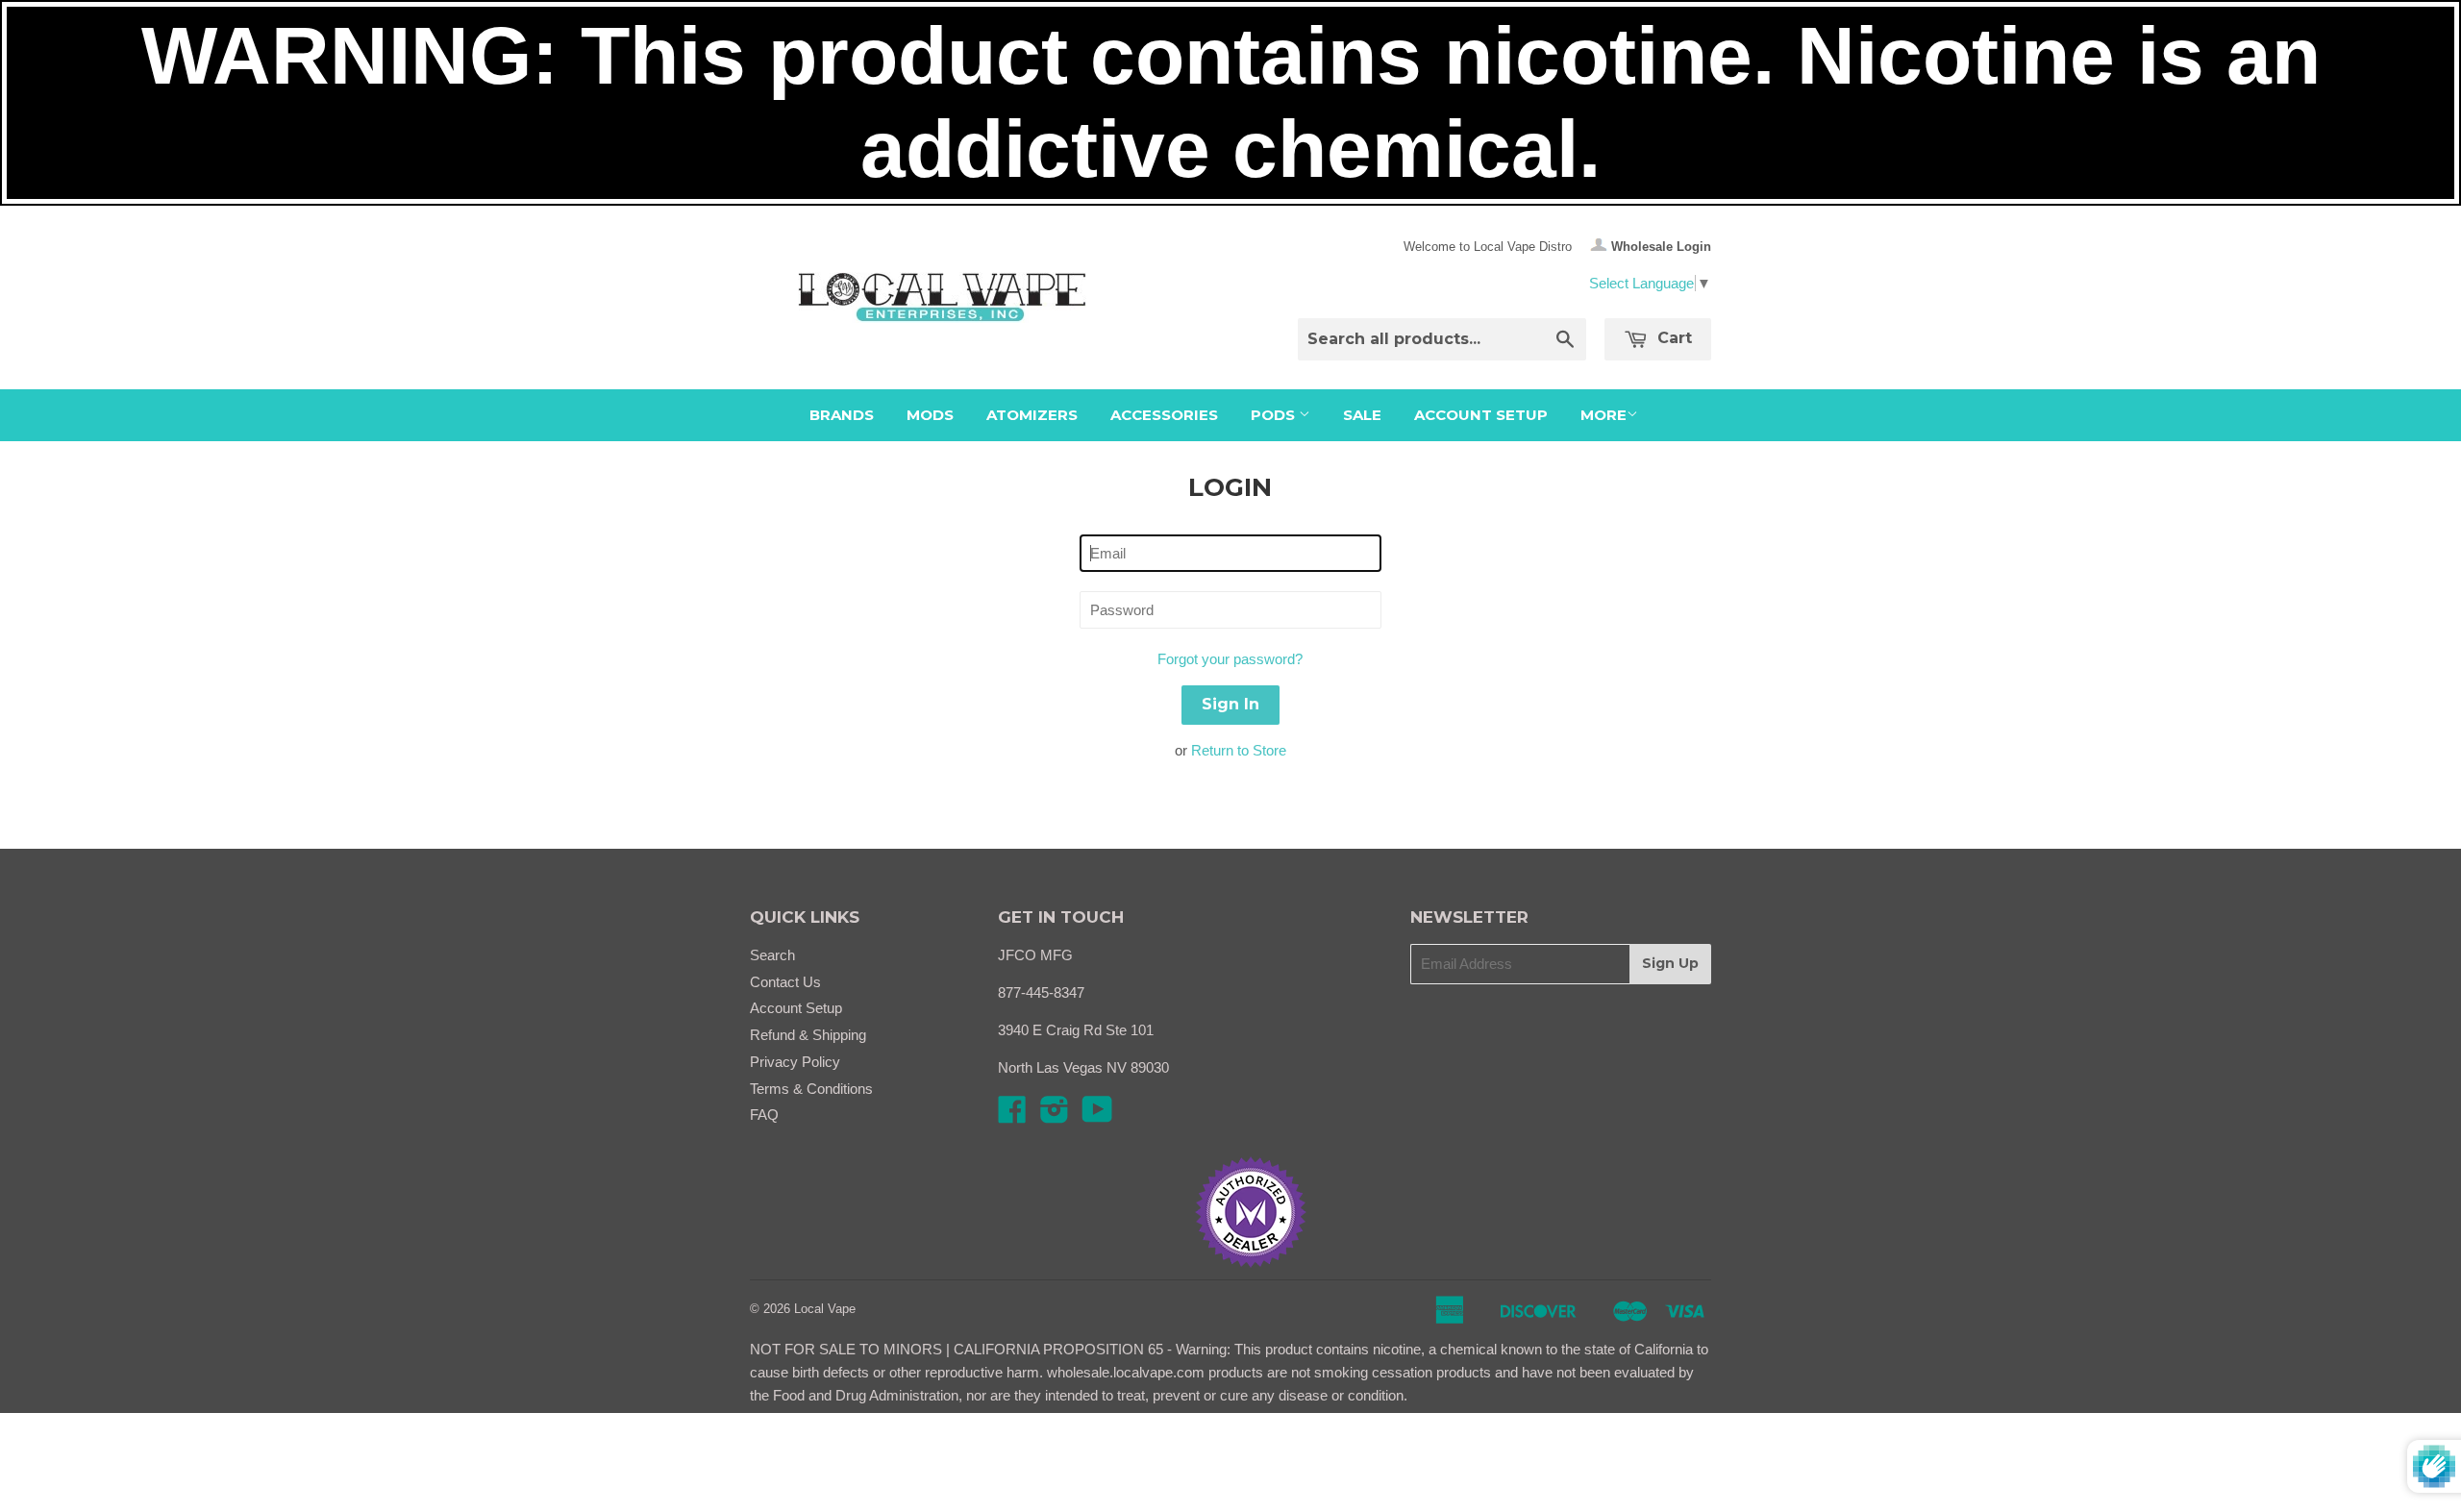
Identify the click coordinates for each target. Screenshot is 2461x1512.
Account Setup (1481, 415)
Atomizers (1032, 415)
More (1603, 415)
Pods (1275, 415)
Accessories (1164, 415)
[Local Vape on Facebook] (1012, 1115)
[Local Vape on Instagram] (1055, 1115)
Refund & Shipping (808, 1035)
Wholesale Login (1661, 247)
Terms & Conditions (811, 1089)
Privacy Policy (795, 1062)
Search (772, 955)
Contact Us (785, 982)
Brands (842, 415)
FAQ (764, 1115)
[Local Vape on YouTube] (1097, 1115)
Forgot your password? (1230, 659)
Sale (1362, 415)
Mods (930, 415)
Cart (1672, 338)
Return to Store (1239, 750)
